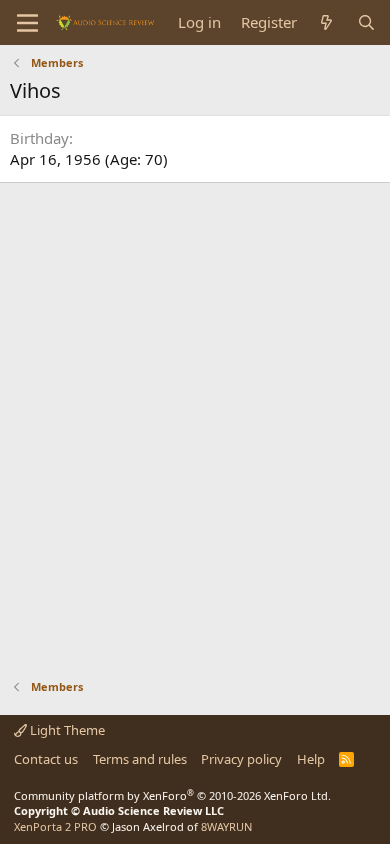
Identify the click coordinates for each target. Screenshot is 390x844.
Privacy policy (241, 759)
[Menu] (27, 23)
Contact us (46, 759)
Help (311, 759)
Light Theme (66, 730)
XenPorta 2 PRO (55, 826)
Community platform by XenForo (172, 795)
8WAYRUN (226, 826)
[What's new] (326, 22)
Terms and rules (140, 759)
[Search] (366, 22)
